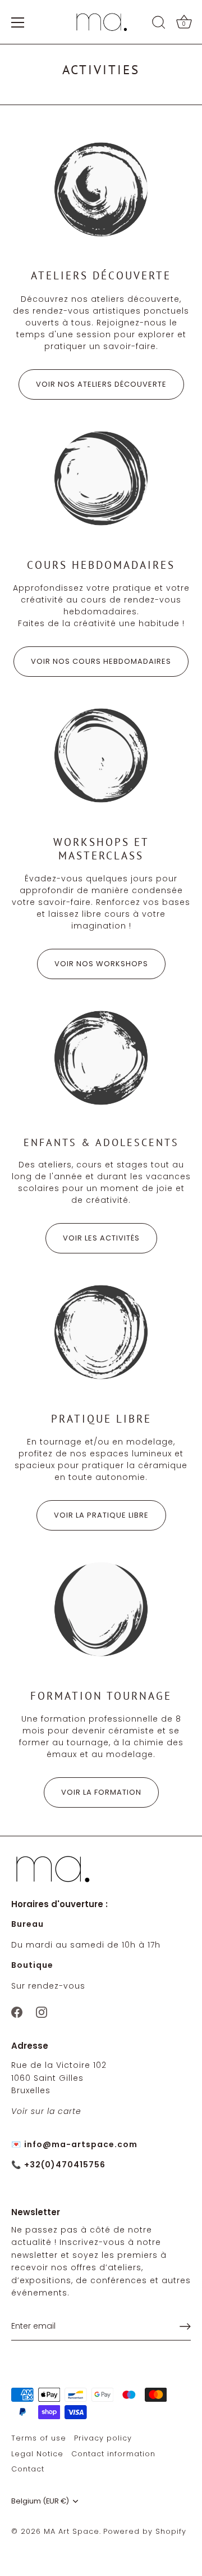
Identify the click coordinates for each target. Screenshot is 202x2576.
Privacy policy (103, 2438)
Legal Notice (37, 2454)
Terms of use (39, 2438)
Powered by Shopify (145, 2531)
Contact (28, 2469)
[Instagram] (42, 2011)
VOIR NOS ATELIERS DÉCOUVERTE (101, 384)
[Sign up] (185, 2326)
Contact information (113, 2454)
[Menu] (18, 22)
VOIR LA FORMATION (101, 1792)
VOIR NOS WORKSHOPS (101, 964)
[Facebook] (17, 2011)
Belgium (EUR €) (40, 2501)
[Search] (159, 24)
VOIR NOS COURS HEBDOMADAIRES (101, 661)
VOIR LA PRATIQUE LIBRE (101, 1515)
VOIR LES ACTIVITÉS (101, 1238)
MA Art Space (72, 2531)
